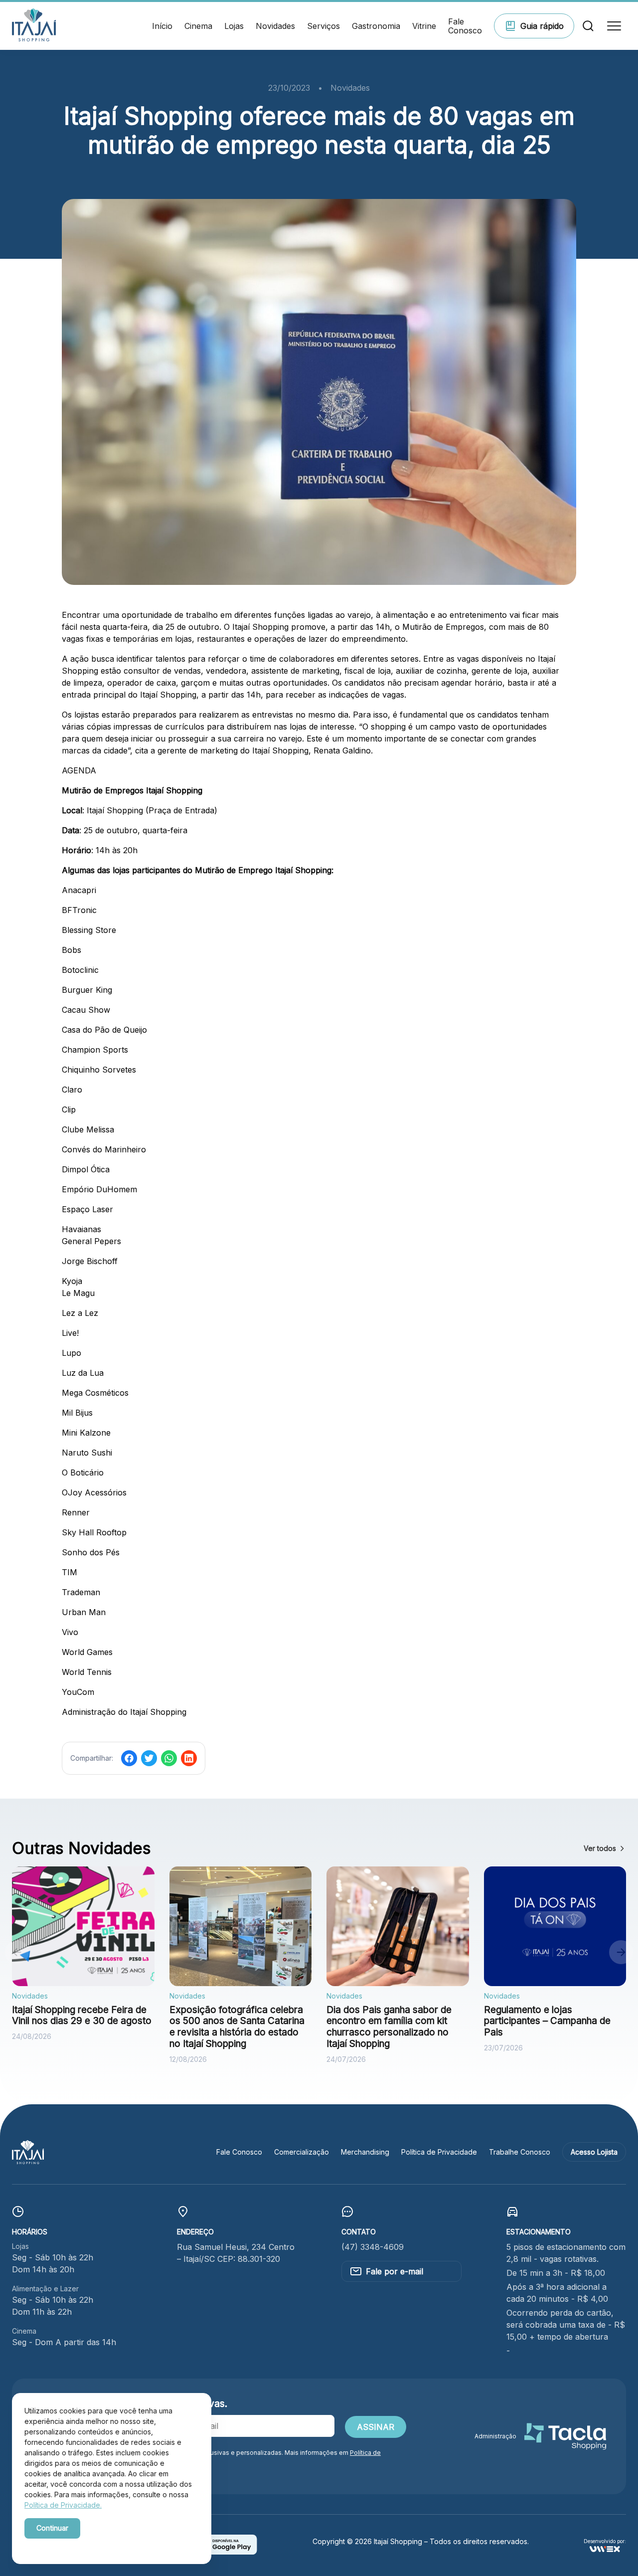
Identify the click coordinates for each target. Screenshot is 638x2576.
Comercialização (302, 2152)
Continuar (52, 2528)
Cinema (198, 26)
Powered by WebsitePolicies (67, 2545)
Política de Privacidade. (63, 2505)
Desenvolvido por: (605, 2541)
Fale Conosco (465, 26)
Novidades (275, 26)
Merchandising (365, 2152)
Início (162, 26)
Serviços (323, 26)
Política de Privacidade (439, 2152)
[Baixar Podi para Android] (225, 2552)
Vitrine (424, 26)
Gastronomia (376, 26)
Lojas (234, 26)
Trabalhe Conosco (520, 2152)
